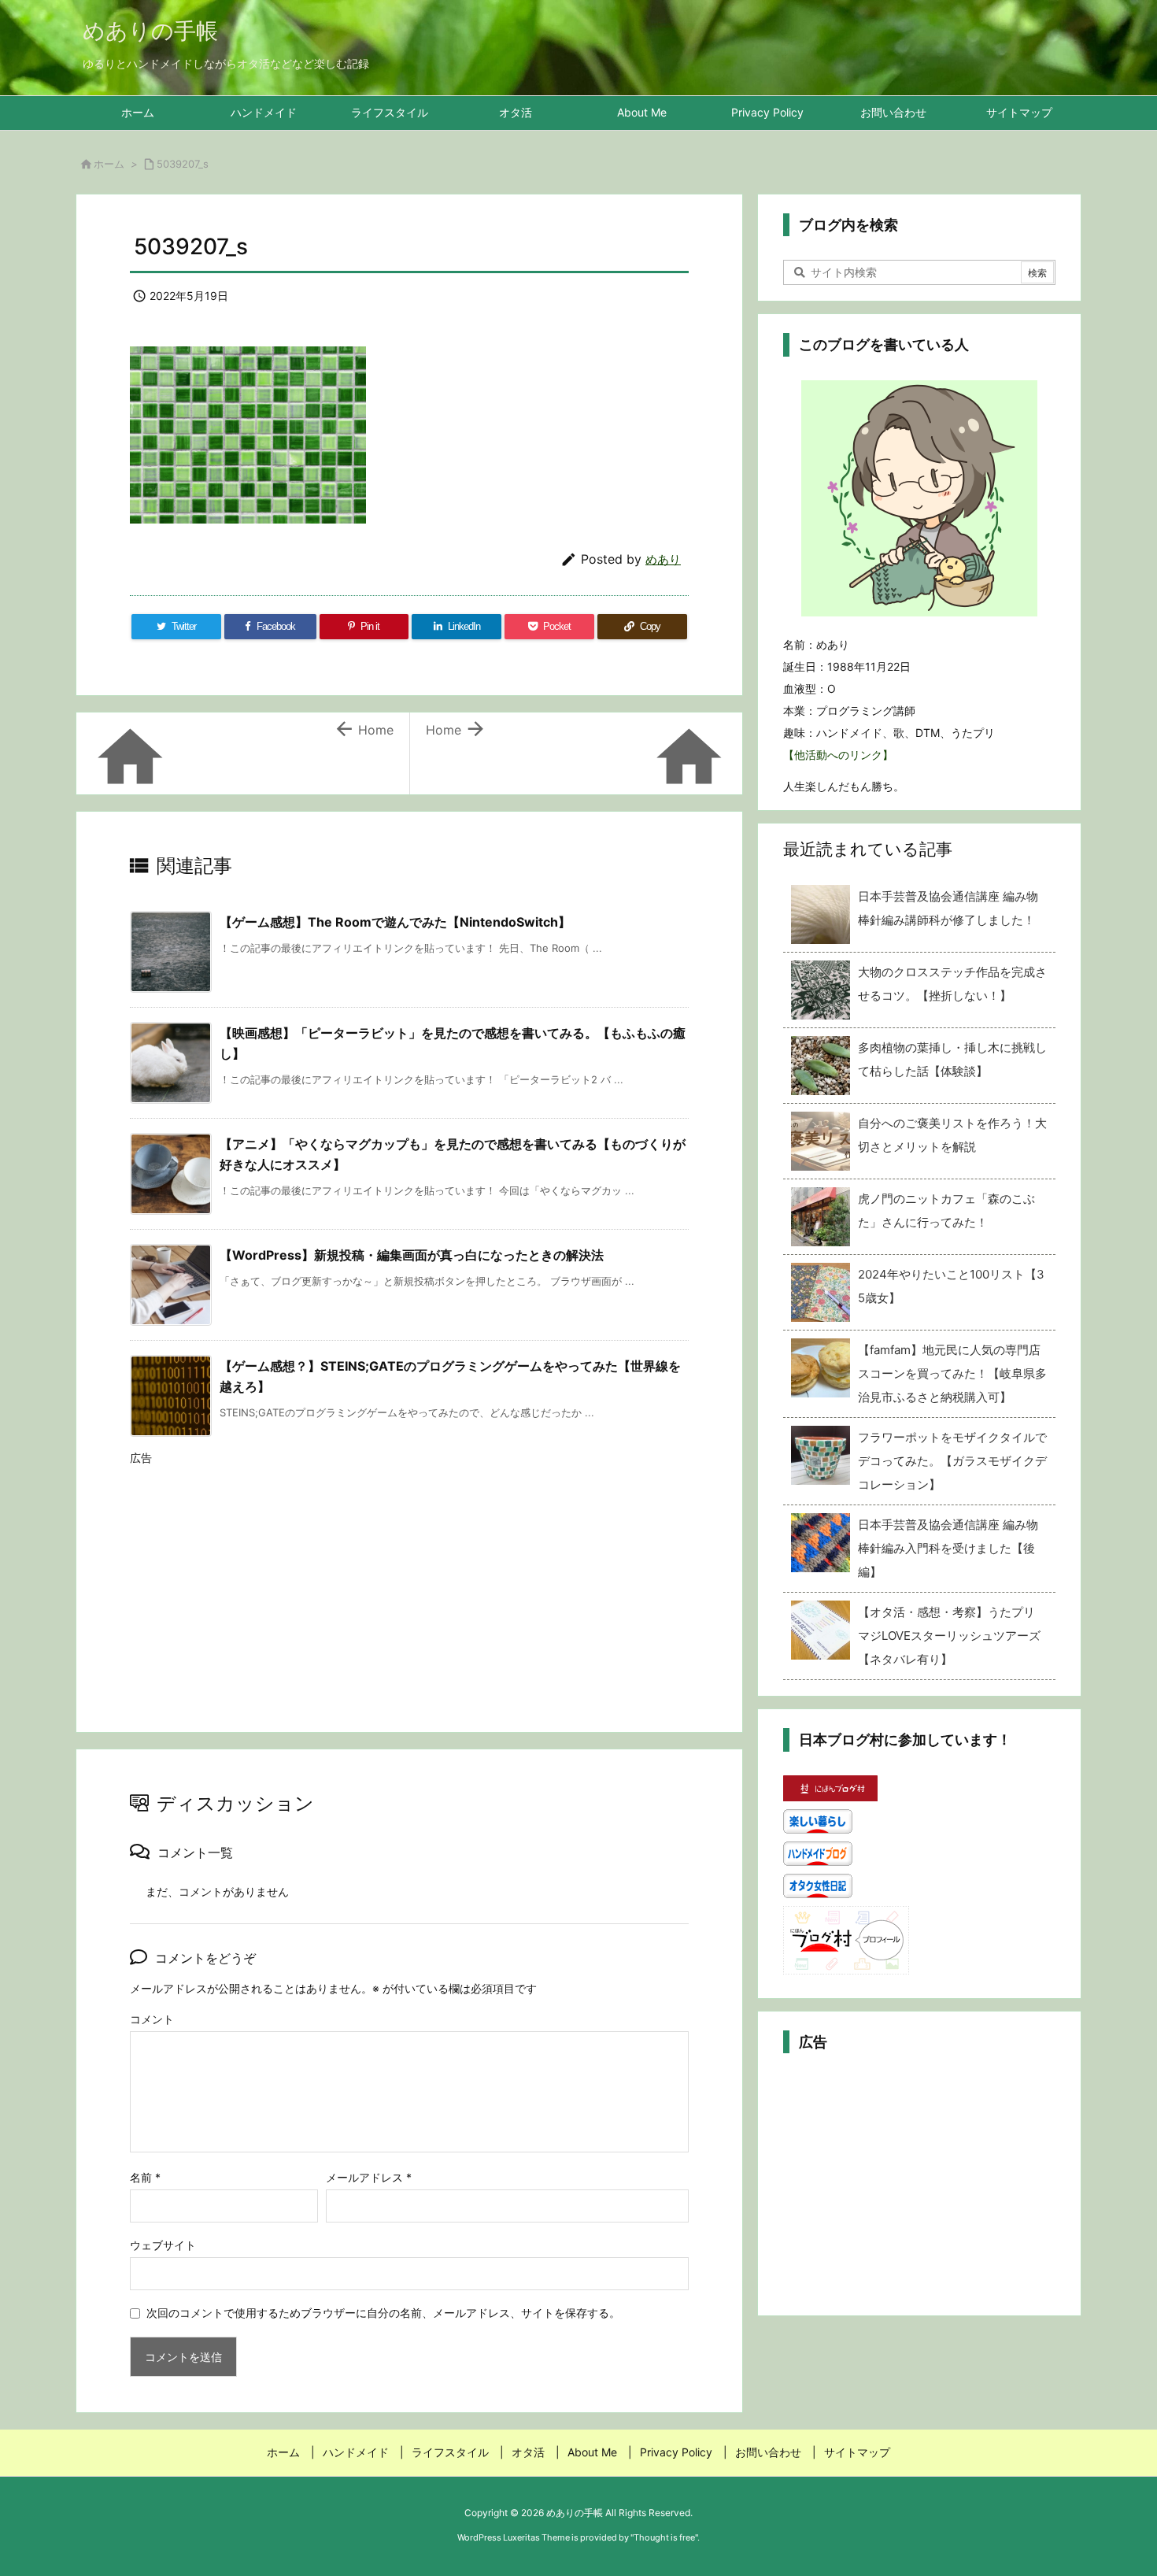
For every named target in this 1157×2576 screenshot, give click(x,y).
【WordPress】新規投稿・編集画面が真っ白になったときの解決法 (412, 1255)
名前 (145, 2177)
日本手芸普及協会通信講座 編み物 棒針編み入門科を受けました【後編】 (948, 1548)
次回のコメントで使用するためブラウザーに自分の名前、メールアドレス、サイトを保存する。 (383, 2313)
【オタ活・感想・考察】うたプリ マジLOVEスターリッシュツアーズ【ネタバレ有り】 (952, 1636)
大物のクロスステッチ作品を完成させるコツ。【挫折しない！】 (952, 984)
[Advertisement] (409, 1584)
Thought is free (664, 2537)
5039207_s (183, 164)
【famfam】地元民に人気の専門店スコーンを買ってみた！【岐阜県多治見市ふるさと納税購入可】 (952, 1373)
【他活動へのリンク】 (838, 755)
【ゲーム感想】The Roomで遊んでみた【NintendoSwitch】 (395, 922)
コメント (152, 2019)
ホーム (109, 164)
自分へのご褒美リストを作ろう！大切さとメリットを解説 (952, 1135)
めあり (663, 559)
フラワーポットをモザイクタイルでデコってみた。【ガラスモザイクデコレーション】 (952, 1461)
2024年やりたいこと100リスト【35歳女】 (951, 1286)
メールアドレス (369, 2177)
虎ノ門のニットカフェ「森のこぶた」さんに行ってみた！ (946, 1210)
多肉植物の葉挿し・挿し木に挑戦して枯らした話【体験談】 (952, 1059)
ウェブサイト (163, 2245)
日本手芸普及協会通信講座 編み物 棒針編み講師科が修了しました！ (948, 908)
